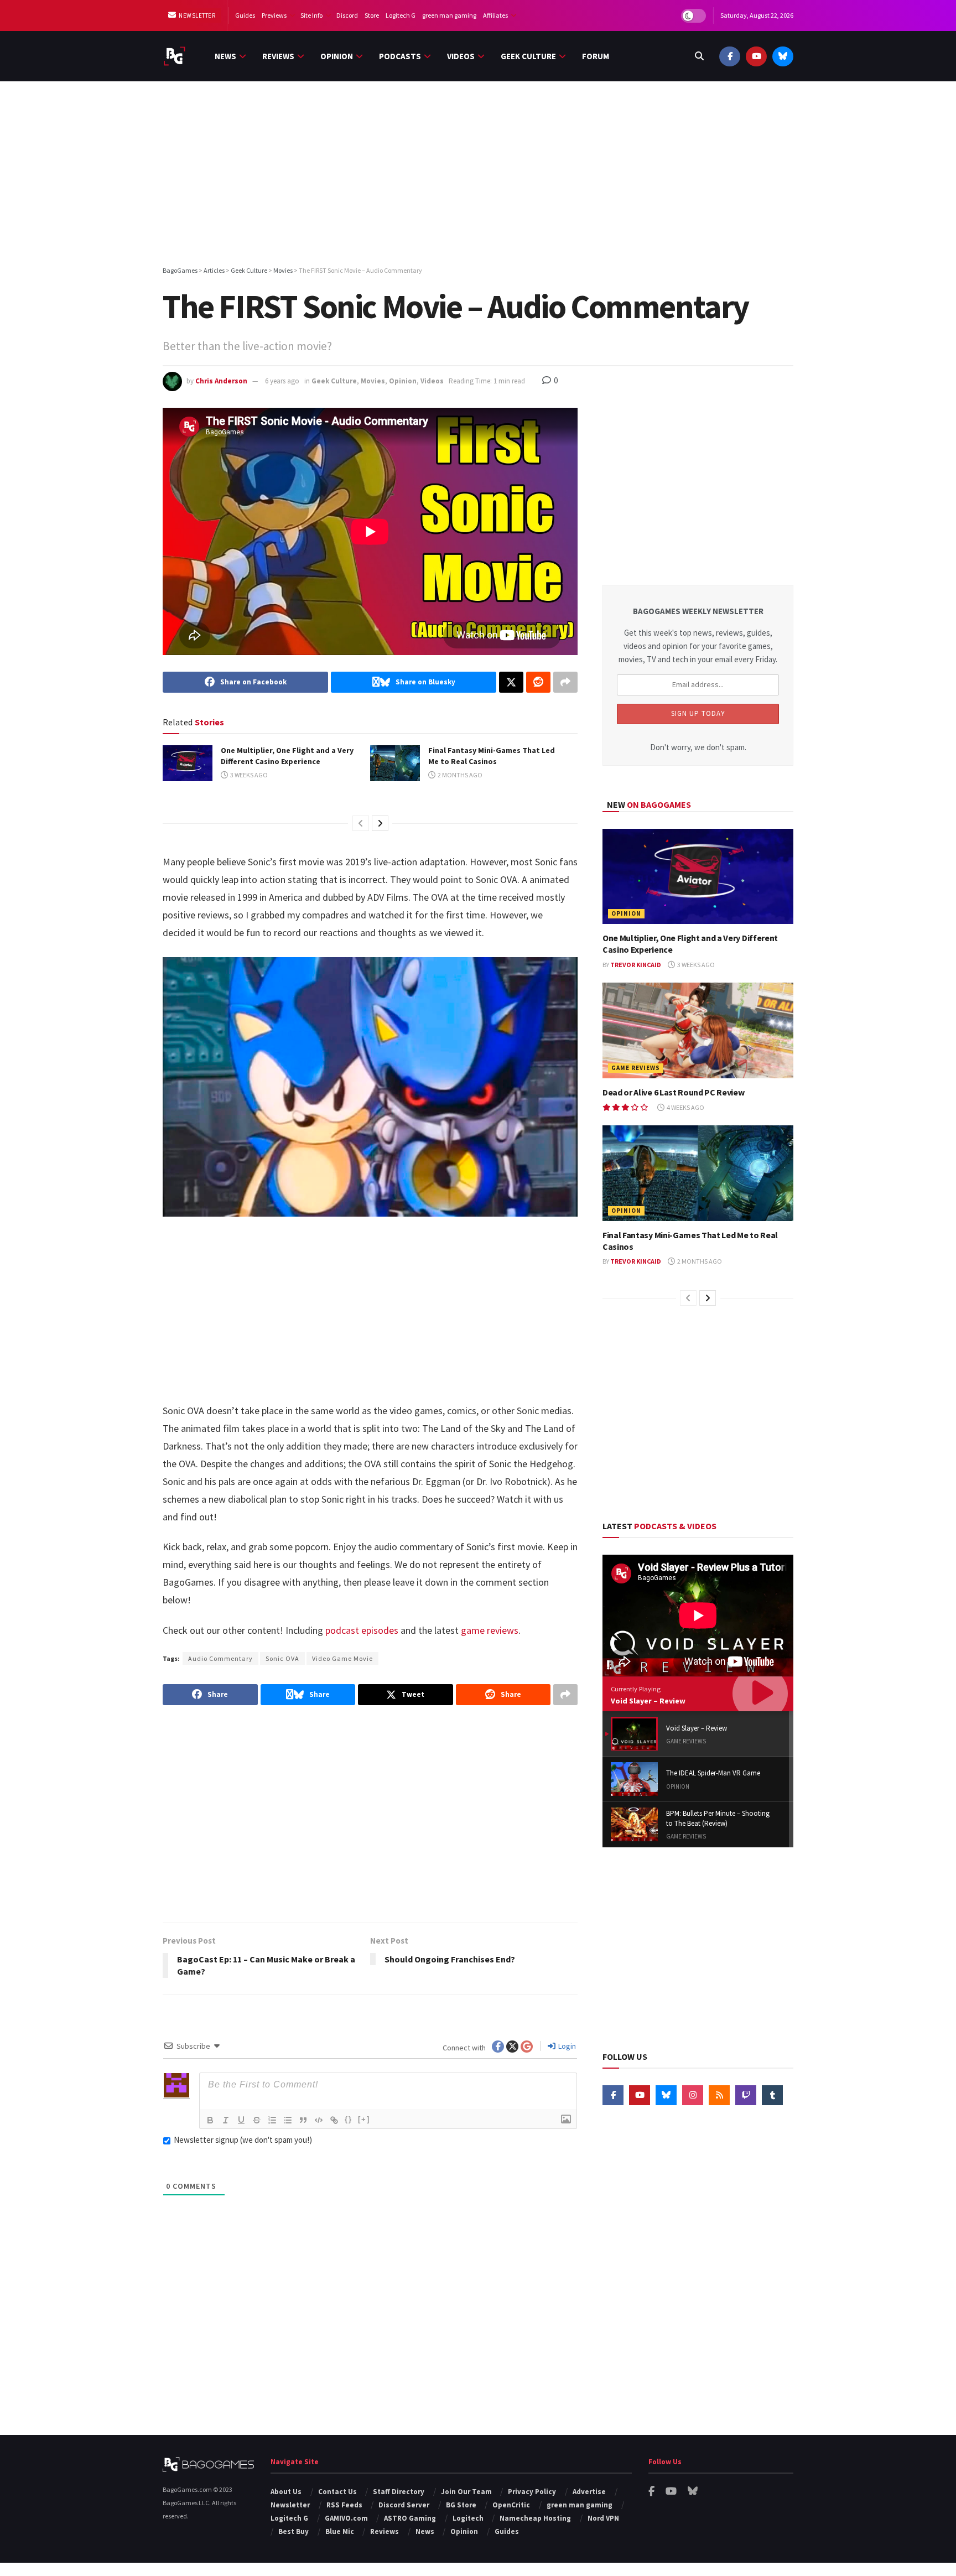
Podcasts (400, 56)
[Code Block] (319, 2120)
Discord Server (404, 2505)
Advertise (589, 2492)
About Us (286, 2492)
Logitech (468, 2518)
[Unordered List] (288, 2120)
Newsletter (197, 15)
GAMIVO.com (346, 2518)
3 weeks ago (248, 775)
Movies (373, 381)
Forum (596, 56)
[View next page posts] (380, 823)
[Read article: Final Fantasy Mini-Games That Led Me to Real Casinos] (395, 763)
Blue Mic (340, 2531)
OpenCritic (511, 2505)
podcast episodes (362, 1630)
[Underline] (241, 2120)
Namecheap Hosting (535, 2518)
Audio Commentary (220, 1658)
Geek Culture (528, 56)
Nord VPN (603, 2518)
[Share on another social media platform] (565, 682)
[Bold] (210, 2120)
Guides (245, 15)
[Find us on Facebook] (730, 56)
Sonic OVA (282, 1658)
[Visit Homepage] (175, 56)
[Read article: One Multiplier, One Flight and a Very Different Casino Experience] (188, 763)
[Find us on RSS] (719, 2095)
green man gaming (449, 15)
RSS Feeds (344, 2505)
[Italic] (226, 2120)
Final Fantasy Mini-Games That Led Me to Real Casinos (492, 756)
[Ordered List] (272, 2120)
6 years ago (282, 381)
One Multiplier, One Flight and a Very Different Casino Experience (287, 756)
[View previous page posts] (361, 823)
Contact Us (337, 2492)
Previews (274, 15)
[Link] (334, 2120)
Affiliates (495, 15)
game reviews (490, 1630)
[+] (364, 2119)
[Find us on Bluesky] (783, 56)
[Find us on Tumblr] (772, 2095)
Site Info (311, 15)
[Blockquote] (303, 2120)
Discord (347, 15)
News (225, 56)
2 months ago (459, 775)
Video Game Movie (342, 1658)
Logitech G (401, 15)
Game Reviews (636, 1068)
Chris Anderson (221, 381)
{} (349, 2119)
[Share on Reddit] (538, 682)
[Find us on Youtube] (756, 56)
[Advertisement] (478, 175)
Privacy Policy (532, 2492)
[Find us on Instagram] (693, 2095)
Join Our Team (466, 2492)
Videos (461, 56)
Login (566, 2046)
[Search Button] (699, 56)
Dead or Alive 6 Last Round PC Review (673, 1092)
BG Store (461, 2505)
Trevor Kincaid (636, 965)
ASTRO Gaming (410, 2518)
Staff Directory (399, 2492)
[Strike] (257, 2120)
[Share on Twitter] (511, 682)
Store (372, 15)
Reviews (278, 56)
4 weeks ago (685, 1107)
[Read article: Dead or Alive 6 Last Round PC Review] (698, 1030)
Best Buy (293, 2531)
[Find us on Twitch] (746, 2095)
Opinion (337, 56)
